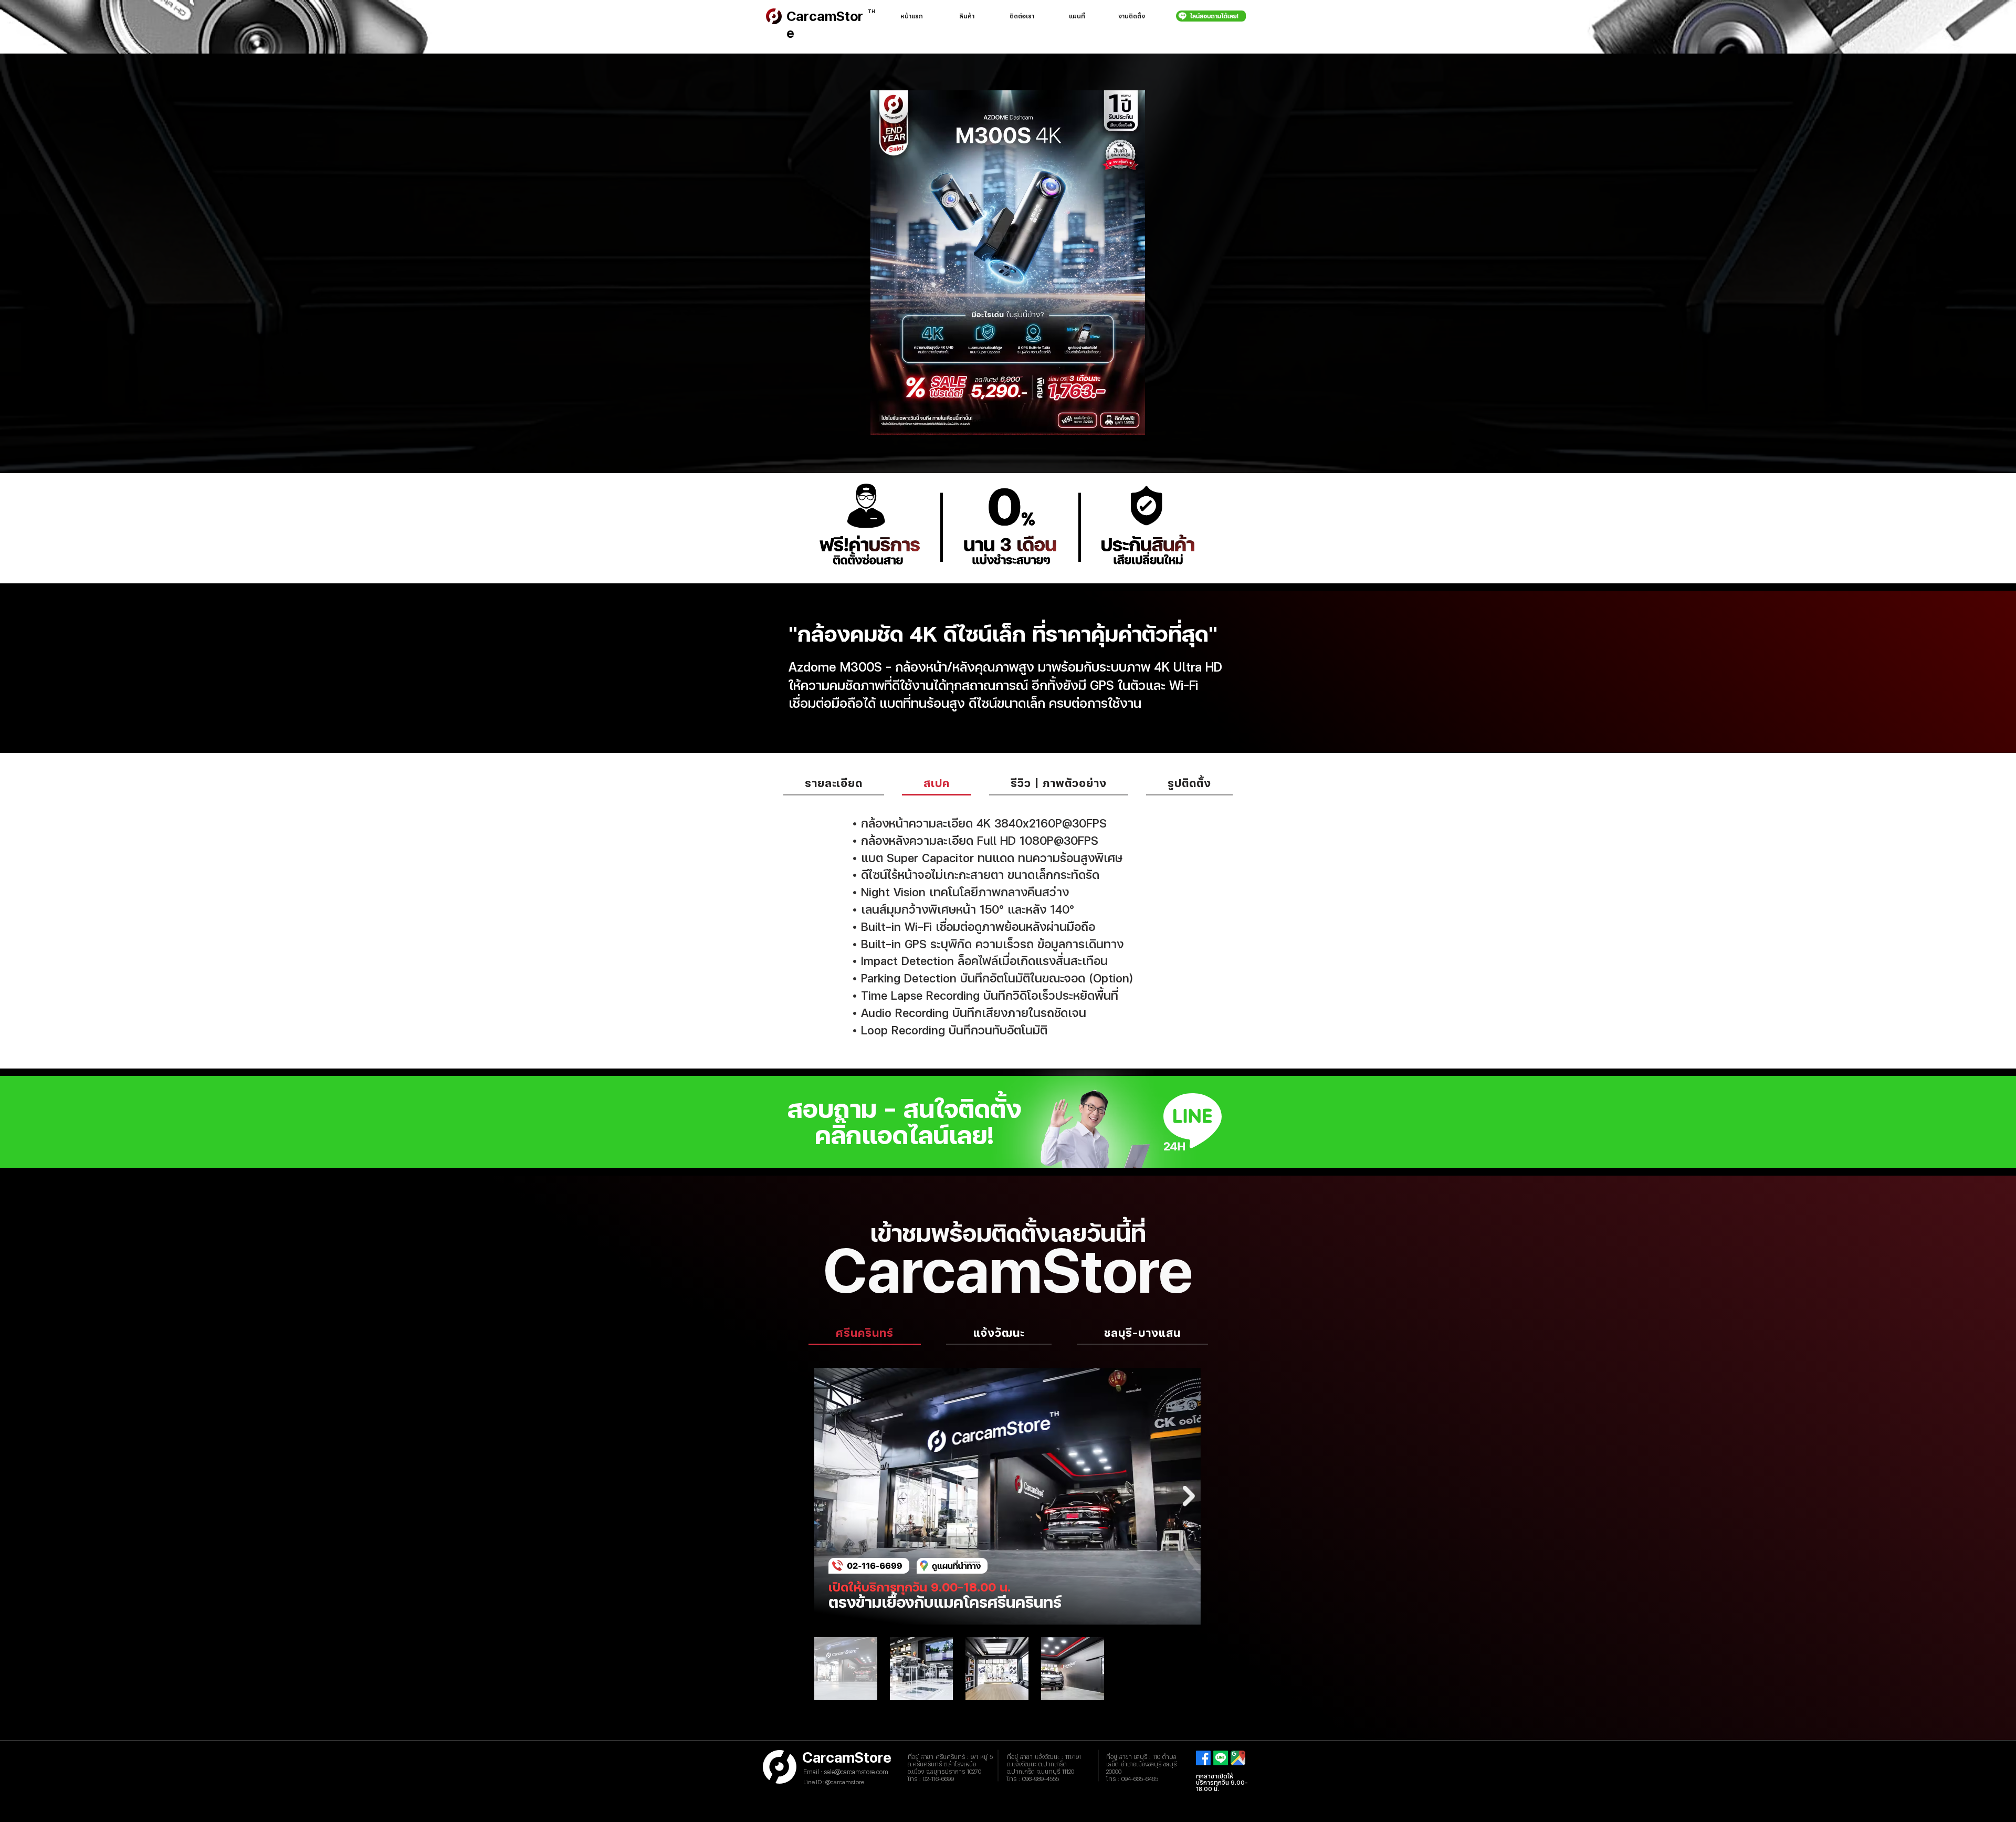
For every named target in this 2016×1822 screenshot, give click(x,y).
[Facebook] (1203, 1758)
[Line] (1221, 1758)
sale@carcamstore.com (856, 1772)
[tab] (834, 783)
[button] (967, 16)
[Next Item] (1189, 1496)
